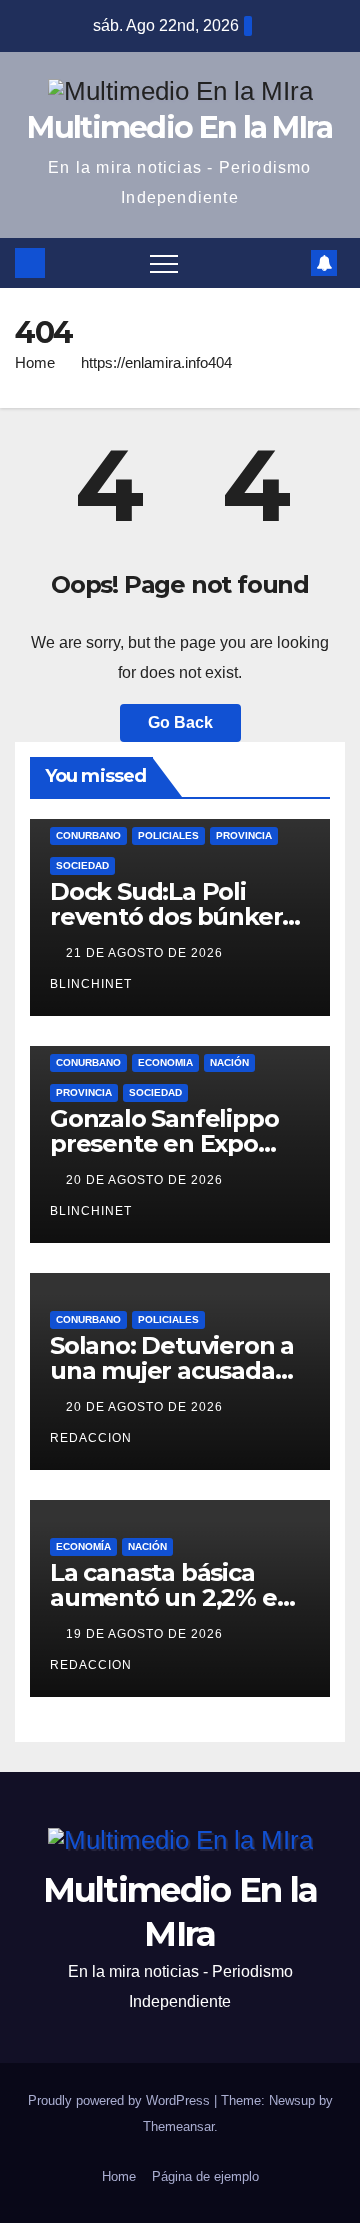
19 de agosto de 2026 (146, 1634)
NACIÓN (229, 1062)
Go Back (180, 722)
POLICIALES (168, 835)
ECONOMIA (165, 1062)
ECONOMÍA (83, 1546)
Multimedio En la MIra (179, 127)
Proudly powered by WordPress (121, 2100)
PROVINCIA (244, 835)
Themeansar (178, 2126)
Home (35, 362)
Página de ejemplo (205, 2176)
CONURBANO (88, 835)
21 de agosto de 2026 (146, 953)
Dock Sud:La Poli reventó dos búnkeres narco (179, 916)
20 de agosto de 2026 (146, 1180)
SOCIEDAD (82, 865)
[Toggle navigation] (164, 263)
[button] (289, 262)
